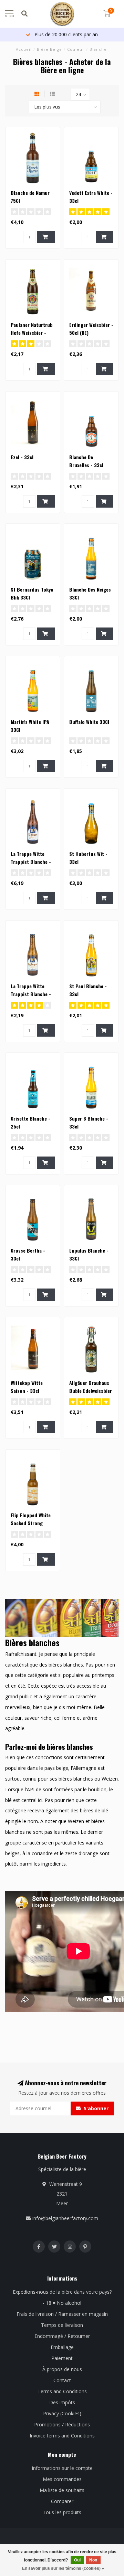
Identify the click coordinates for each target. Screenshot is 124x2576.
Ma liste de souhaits (62, 2490)
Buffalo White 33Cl (89, 722)
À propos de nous (62, 2369)
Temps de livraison (62, 2325)
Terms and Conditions (62, 2391)
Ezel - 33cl (22, 457)
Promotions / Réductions (62, 2424)
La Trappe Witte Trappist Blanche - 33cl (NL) (31, 994)
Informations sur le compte (62, 2468)
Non (93, 2560)
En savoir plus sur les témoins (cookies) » (63, 2568)
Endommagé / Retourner (62, 2336)
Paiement (62, 2358)
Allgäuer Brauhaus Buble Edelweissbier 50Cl (91, 1391)
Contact (62, 2380)
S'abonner (95, 2108)
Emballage (62, 2347)
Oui (77, 2560)
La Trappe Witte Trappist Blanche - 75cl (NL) (31, 862)
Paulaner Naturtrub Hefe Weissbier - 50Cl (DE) (32, 333)
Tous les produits (62, 2512)
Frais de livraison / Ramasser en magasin (62, 2314)
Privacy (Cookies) (62, 2413)
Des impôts (62, 2402)
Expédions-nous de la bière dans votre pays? (62, 2292)
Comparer (62, 2501)
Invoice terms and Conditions (62, 2436)
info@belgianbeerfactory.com (65, 2218)
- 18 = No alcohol (62, 2303)
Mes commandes (62, 2479)
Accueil (24, 49)
